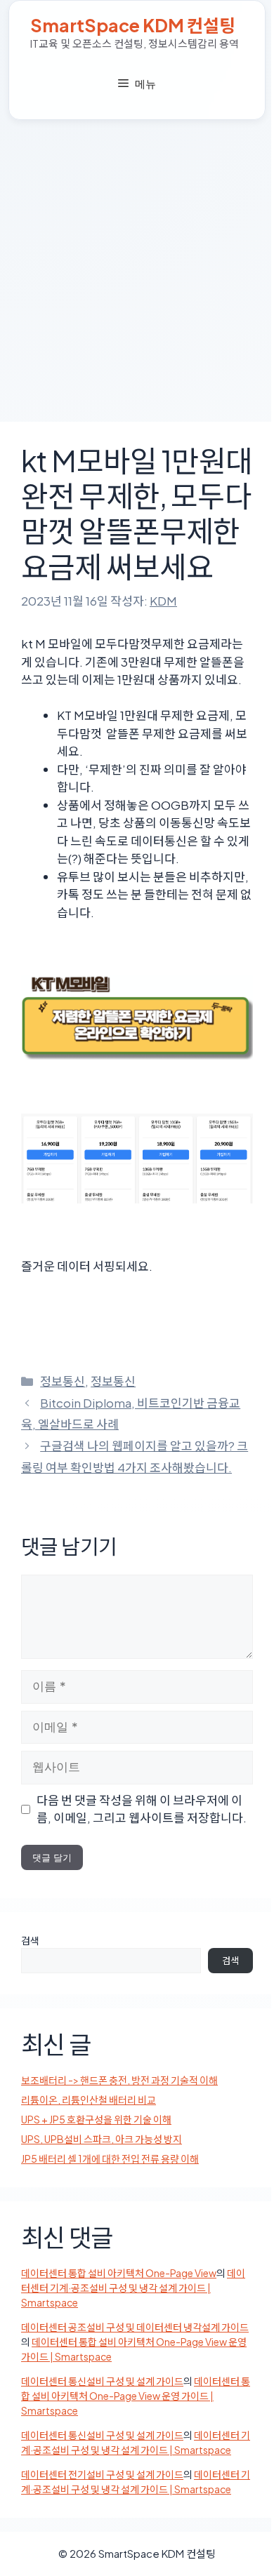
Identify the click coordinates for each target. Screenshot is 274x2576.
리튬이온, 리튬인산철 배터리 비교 (89, 2100)
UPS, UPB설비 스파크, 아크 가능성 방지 (102, 2139)
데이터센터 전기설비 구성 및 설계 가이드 (102, 2474)
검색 (30, 1940)
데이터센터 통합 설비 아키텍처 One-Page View (119, 2273)
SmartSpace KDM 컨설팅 (133, 25)
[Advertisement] (137, 264)
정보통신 (63, 1381)
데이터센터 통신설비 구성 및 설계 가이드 (102, 2381)
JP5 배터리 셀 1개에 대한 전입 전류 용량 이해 (110, 2158)
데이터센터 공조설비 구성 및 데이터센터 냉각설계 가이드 (135, 2327)
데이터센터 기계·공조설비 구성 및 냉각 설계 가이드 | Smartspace (133, 2288)
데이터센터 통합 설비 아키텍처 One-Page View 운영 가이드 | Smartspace (136, 2396)
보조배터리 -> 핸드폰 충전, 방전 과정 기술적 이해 (119, 2080)
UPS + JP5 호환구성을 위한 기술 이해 (96, 2119)
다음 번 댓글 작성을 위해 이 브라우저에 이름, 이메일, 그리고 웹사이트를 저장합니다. (142, 1809)
